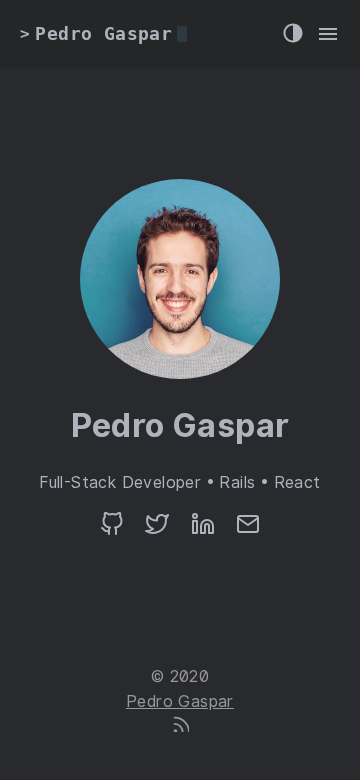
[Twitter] (157, 530)
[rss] (180, 726)
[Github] (112, 530)
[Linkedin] (203, 530)
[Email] (248, 530)
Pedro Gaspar (180, 701)
